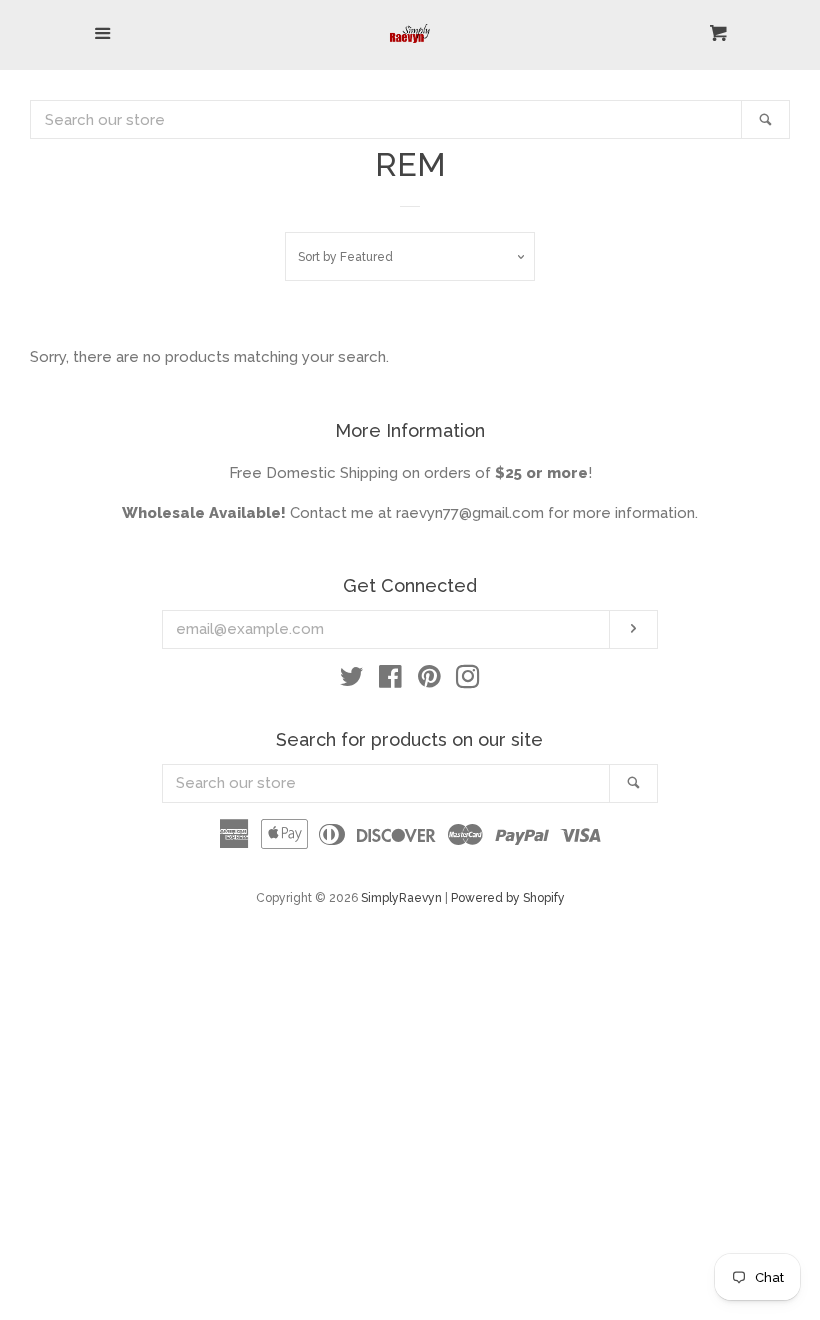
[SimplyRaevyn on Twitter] (352, 681)
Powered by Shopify (508, 898)
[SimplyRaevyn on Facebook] (390, 681)
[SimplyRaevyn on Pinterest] (429, 681)
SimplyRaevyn (401, 898)
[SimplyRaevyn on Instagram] (468, 681)
